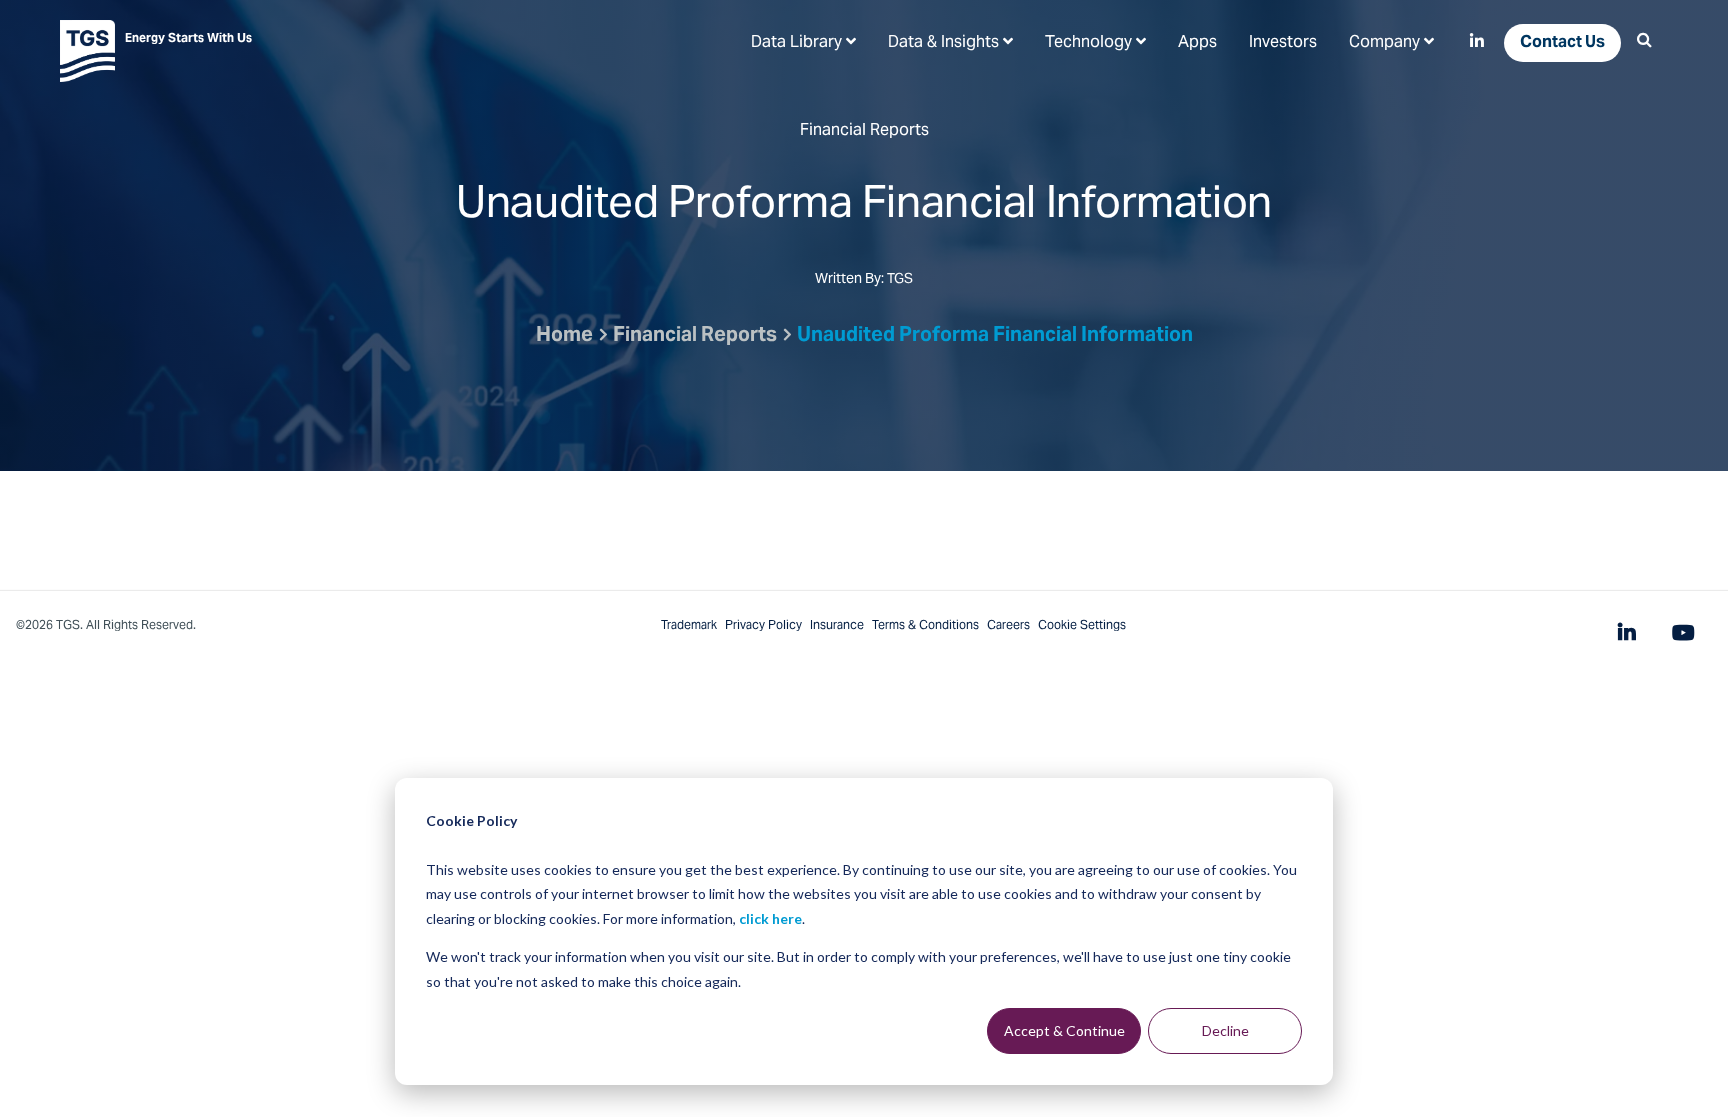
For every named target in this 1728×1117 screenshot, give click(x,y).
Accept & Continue (1064, 1030)
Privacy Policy (763, 626)
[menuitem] (803, 42)
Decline (1225, 1030)
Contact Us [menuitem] (1562, 43)
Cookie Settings (1082, 626)
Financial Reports (695, 337)
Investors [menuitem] (1283, 43)
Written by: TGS (864, 281)
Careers (1008, 626)
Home (564, 337)
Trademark (689, 626)
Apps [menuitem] (1197, 43)
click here (770, 918)
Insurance (837, 626)
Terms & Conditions (925, 626)
